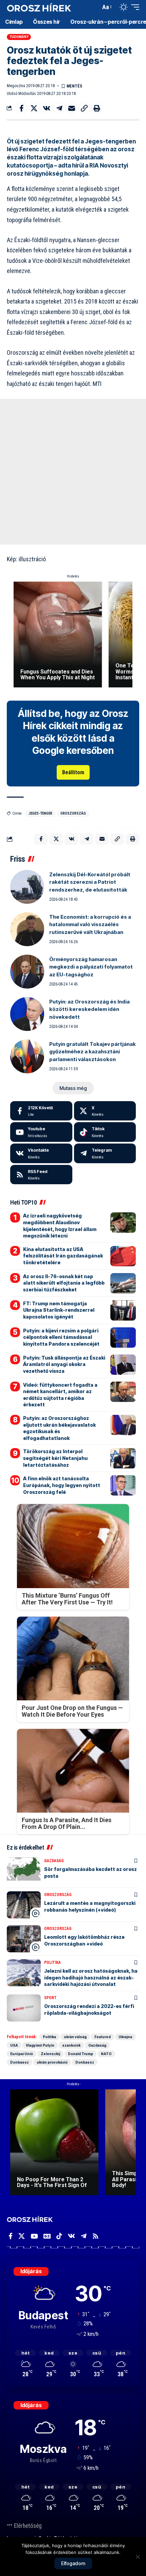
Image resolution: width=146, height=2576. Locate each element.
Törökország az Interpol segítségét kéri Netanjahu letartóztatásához (55, 1458)
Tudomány (19, 37)
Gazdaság (54, 1861)
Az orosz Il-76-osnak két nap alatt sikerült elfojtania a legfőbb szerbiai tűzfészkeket (64, 1283)
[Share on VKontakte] (47, 108)
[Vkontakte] (41, 1153)
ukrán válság (75, 2037)
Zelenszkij (50, 2054)
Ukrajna (125, 2037)
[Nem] (138, 2557)
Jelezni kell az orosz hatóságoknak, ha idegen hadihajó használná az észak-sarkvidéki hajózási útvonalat (91, 1977)
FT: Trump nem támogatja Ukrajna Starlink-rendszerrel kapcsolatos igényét (59, 1310)
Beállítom (73, 772)
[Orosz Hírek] (39, 7)
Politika (52, 1963)
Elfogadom (73, 2563)
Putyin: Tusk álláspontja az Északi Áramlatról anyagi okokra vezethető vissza (64, 1364)
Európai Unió (22, 2054)
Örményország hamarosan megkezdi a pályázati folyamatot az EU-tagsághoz (91, 967)
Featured (103, 2037)
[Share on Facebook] (21, 108)
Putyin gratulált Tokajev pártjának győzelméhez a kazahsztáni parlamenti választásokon (93, 1052)
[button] (94, 7)
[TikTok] (59, 2236)
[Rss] (96, 2236)
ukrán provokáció (52, 2062)
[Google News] (47, 2236)
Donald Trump (80, 2054)
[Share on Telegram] (59, 108)
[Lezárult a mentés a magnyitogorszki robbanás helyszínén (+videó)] (24, 1905)
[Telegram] (105, 1153)
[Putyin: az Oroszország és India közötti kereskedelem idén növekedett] (27, 1014)
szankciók (71, 2045)
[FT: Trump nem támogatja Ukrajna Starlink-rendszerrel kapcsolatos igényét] (123, 1310)
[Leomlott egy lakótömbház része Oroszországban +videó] (24, 1939)
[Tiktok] (105, 1132)
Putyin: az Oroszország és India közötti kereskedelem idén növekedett (89, 1009)
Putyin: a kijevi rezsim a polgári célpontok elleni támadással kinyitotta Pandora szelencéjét (61, 1337)
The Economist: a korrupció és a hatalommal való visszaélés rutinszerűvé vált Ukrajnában (90, 924)
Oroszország (73, 813)
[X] (105, 1111)
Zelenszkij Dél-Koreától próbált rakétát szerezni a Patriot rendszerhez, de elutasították (90, 882)
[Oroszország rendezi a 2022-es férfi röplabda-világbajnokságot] (24, 2008)
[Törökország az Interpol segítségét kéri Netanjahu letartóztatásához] (123, 1458)
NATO (106, 2054)
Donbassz (20, 2062)
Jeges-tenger (40, 813)
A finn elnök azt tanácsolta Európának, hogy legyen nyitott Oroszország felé (62, 1485)
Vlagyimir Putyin (40, 2045)
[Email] (72, 108)
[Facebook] (41, 1111)
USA (14, 2045)
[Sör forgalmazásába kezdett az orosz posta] (24, 1871)
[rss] (41, 1175)
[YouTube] (34, 2236)
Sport (50, 1998)
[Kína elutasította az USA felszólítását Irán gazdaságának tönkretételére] (123, 1256)
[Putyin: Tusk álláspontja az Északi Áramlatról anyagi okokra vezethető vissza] (123, 1365)
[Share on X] (34, 108)
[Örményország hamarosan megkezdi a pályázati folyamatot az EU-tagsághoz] (27, 972)
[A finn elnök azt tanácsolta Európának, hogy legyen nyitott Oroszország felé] (123, 1485)
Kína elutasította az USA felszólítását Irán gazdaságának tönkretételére (63, 1256)
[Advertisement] (73, 472)
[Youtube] (41, 1132)
